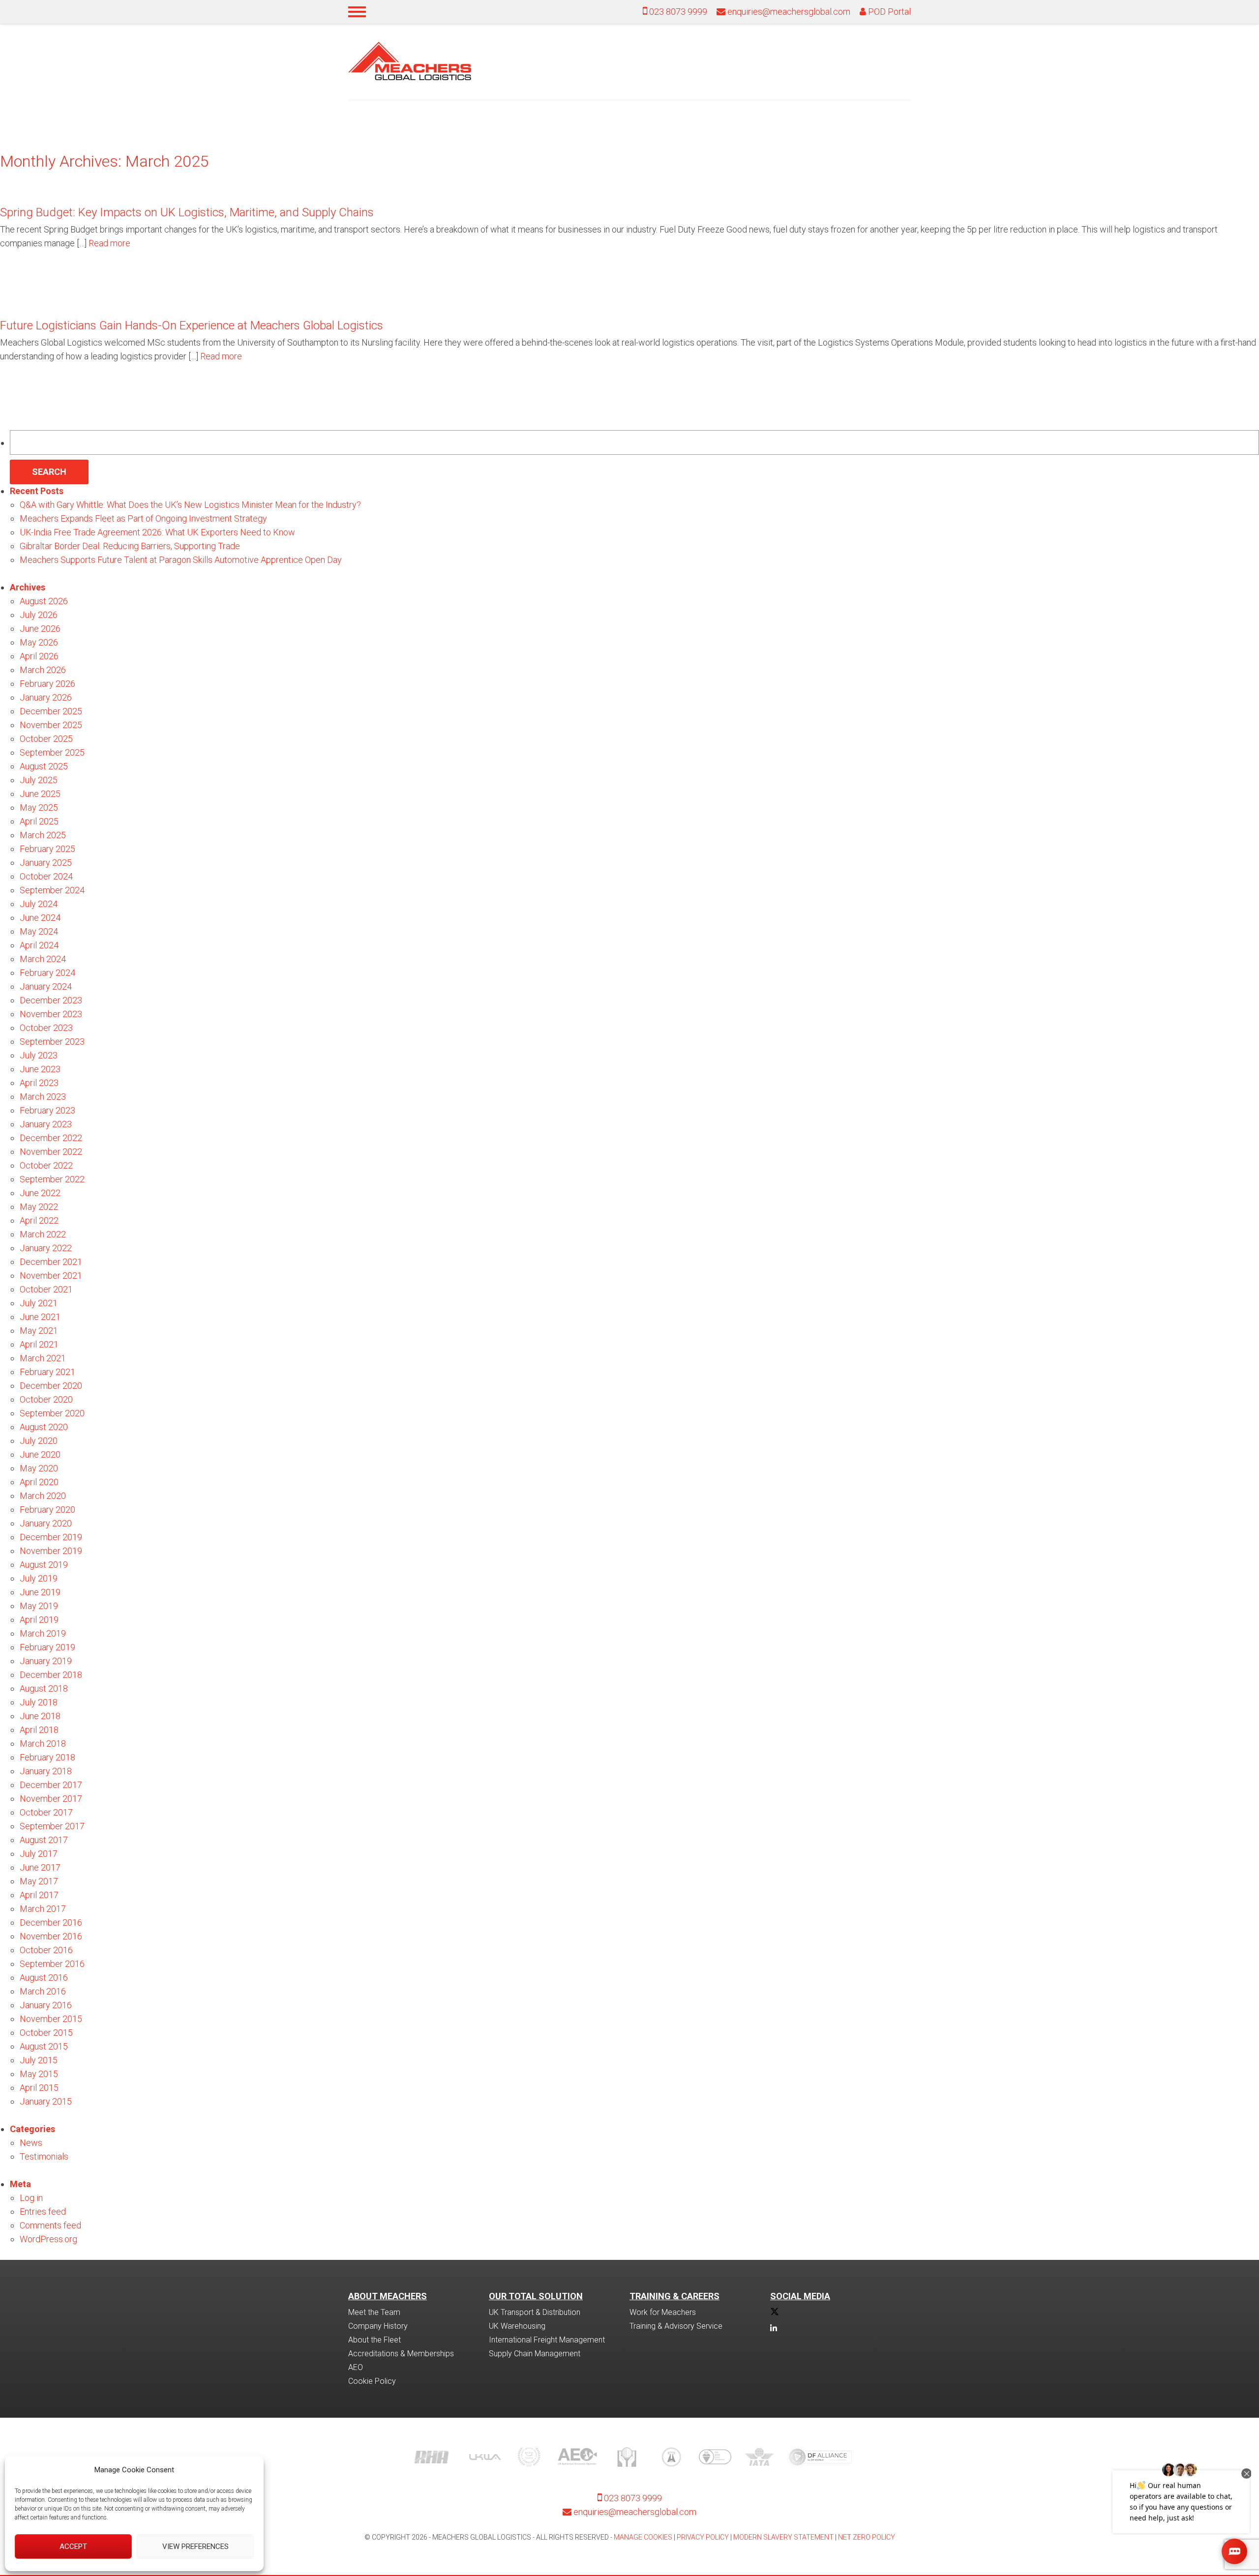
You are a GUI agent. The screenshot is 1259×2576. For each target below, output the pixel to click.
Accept (73, 2547)
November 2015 (51, 2019)
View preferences (195, 2547)
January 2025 (46, 863)
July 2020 (39, 1441)
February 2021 (47, 1372)
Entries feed (43, 2211)
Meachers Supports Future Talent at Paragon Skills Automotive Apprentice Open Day (181, 560)
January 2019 (46, 1661)
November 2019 (51, 1551)
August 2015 (44, 2046)
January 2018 (46, 1771)
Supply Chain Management (535, 2354)
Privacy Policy (703, 2537)
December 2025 (51, 711)
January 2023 (46, 1124)
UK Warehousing (517, 2326)
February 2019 (47, 1647)
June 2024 (40, 918)
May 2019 (39, 1606)
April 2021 (39, 1344)
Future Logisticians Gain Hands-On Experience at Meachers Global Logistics (192, 325)
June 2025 (40, 794)
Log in (31, 2198)
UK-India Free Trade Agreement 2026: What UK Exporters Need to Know (157, 532)
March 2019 (43, 1633)
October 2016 (46, 1950)
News (31, 2143)
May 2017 (39, 1881)
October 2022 (46, 1165)
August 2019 (44, 1565)
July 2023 (39, 1055)
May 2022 (39, 1207)
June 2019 (40, 1592)
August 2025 (44, 766)
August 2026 (44, 601)
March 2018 (43, 1743)
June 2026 (40, 629)
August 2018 (44, 1688)
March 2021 (43, 1358)
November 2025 (51, 725)
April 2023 (39, 1083)
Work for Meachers (663, 2312)
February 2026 (47, 684)
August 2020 (44, 1427)
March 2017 (43, 1909)
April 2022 (39, 1220)
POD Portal (888, 12)
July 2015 (39, 2060)
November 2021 (51, 1275)
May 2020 (39, 1468)
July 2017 (39, 1854)
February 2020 (47, 1509)
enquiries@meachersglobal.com (789, 12)
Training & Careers (674, 2296)
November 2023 (51, 1014)
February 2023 (47, 1110)
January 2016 (46, 2005)
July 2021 (39, 1303)
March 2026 (43, 670)
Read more (109, 243)
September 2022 (52, 1179)
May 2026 (39, 642)
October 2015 (46, 2033)
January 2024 (46, 986)
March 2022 (43, 1234)
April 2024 (39, 945)
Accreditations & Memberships (401, 2354)
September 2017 (52, 1826)
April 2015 (39, 2088)
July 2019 (39, 1578)
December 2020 (51, 1386)
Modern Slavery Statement (783, 2537)
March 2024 (43, 959)
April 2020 (39, 1482)
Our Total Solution (536, 2296)
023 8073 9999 (677, 12)
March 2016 (43, 1991)
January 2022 (46, 1248)
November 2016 (51, 1936)
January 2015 (46, 2101)
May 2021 (39, 1331)
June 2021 (40, 1317)
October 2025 (46, 739)
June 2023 (40, 1069)
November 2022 (51, 1152)
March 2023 (43, 1097)
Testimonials (44, 2156)
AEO (356, 2367)
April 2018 (39, 1730)
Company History (378, 2326)
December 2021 (51, 1262)
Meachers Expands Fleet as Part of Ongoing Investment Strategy (143, 518)
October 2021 (46, 1289)
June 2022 (40, 1193)
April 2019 (39, 1620)
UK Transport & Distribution (535, 2312)
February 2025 (47, 849)
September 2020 (52, 1413)
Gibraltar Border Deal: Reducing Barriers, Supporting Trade (130, 546)
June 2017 (40, 1867)
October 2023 (46, 1028)
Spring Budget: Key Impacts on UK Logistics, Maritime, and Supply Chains (187, 212)
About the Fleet (375, 2340)
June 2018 (40, 1716)
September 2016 (52, 1964)
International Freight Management (547, 2340)
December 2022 (51, 1138)
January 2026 (46, 697)
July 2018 (39, 1702)
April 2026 (39, 656)
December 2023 (51, 1000)
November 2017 (51, 1799)
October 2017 (46, 1812)
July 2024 (39, 904)
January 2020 (46, 1523)
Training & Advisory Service (676, 2326)
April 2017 (39, 1895)
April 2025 (39, 821)
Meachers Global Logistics (410, 61)
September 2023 (52, 1041)
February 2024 (47, 973)
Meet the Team (374, 2312)
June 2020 (40, 1454)
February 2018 (47, 1757)
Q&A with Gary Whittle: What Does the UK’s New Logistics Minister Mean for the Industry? (190, 505)
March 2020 (43, 1496)
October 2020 (46, 1399)
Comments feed (50, 2225)
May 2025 (39, 807)
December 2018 (51, 1675)
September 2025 (52, 752)
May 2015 (39, 2074)
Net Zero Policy (867, 2537)
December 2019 (51, 1537)
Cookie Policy (372, 2381)
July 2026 (39, 615)
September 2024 (52, 890)
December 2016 (51, 1922)
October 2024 (46, 876)
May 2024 (39, 931)
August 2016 (44, 1977)
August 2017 (44, 1840)
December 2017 (51, 1785)
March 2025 (43, 835)
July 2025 (39, 780)
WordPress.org (48, 2239)
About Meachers (388, 2296)
